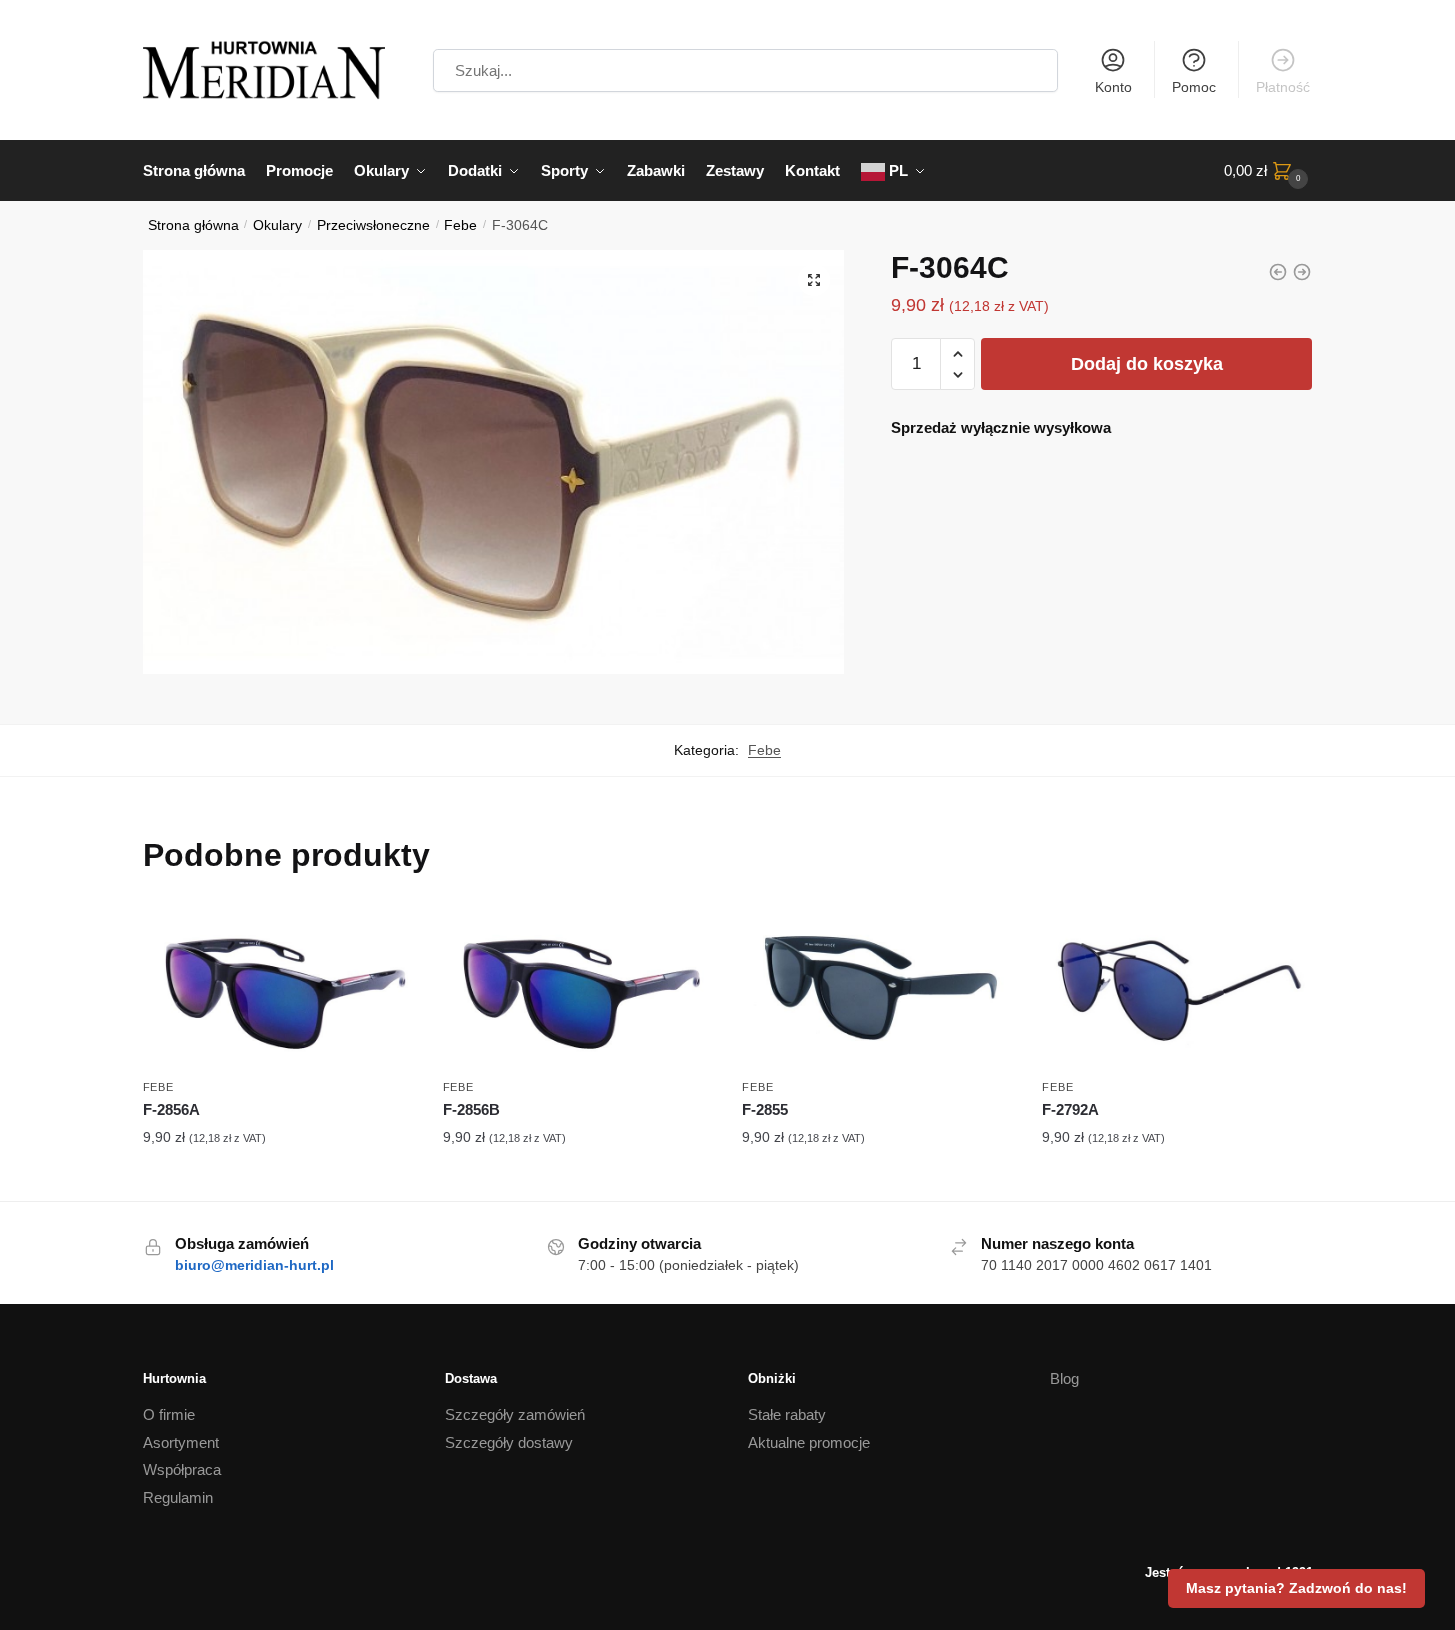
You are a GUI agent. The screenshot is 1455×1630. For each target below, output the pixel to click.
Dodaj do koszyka (1147, 364)
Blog (1064, 1378)
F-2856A (171, 1109)
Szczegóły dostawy (509, 1442)
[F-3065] (1302, 272)
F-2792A (1070, 1109)
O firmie (169, 1414)
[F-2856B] (578, 988)
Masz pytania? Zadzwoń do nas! (1296, 1588)
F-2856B (471, 1109)
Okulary (277, 225)
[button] (814, 280)
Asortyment (181, 1442)
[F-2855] (877, 988)
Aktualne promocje (809, 1442)
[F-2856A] (278, 988)
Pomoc (1194, 87)
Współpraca (182, 1469)
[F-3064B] (1278, 272)
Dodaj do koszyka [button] (278, 1181)
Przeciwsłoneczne (373, 225)
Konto (1113, 87)
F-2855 (765, 1109)
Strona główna (193, 225)
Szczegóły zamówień (515, 1414)
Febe (460, 225)
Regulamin (178, 1497)
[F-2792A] (1177, 988)
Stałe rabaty (787, 1414)
